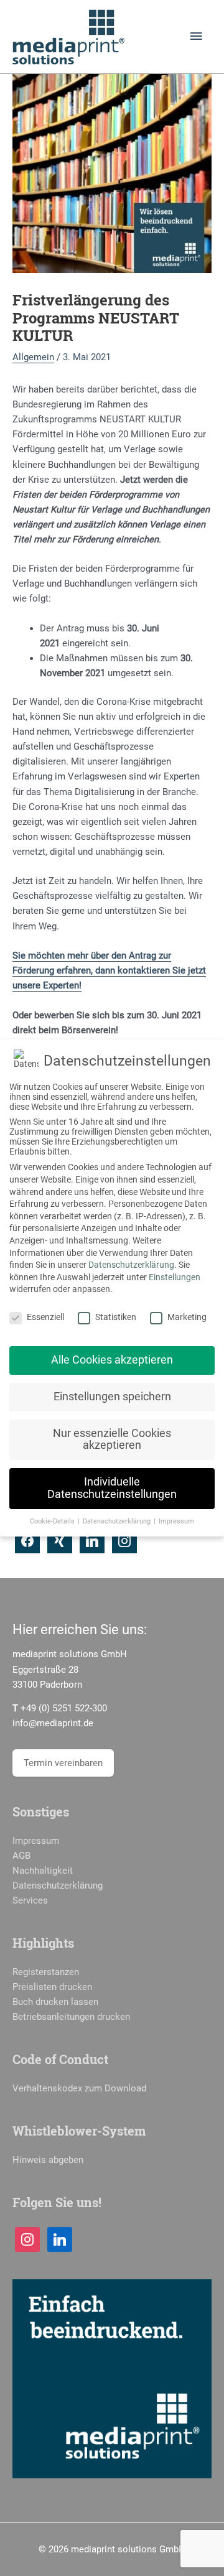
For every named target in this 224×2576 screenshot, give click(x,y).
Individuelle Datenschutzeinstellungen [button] (112, 1488)
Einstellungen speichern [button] (112, 1397)
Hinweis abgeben (48, 2160)
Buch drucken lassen (55, 2002)
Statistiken (116, 1317)
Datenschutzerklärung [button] (118, 1521)
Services (30, 1900)
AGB (21, 1856)
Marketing (187, 1317)
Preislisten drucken (52, 1987)
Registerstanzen (46, 1972)
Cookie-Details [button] (53, 1521)
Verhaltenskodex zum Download (79, 2088)
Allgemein (33, 357)
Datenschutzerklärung (58, 1886)
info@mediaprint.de (53, 1723)
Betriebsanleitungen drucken (71, 2017)
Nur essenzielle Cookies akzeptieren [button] (112, 1439)
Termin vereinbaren (63, 1763)
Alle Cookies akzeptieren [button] (112, 1360)
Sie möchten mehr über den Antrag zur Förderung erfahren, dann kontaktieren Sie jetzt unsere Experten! (109, 970)
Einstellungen (175, 1277)
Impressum (36, 1841)
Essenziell (45, 1317)
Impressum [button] (176, 1521)
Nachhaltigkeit (43, 1871)
